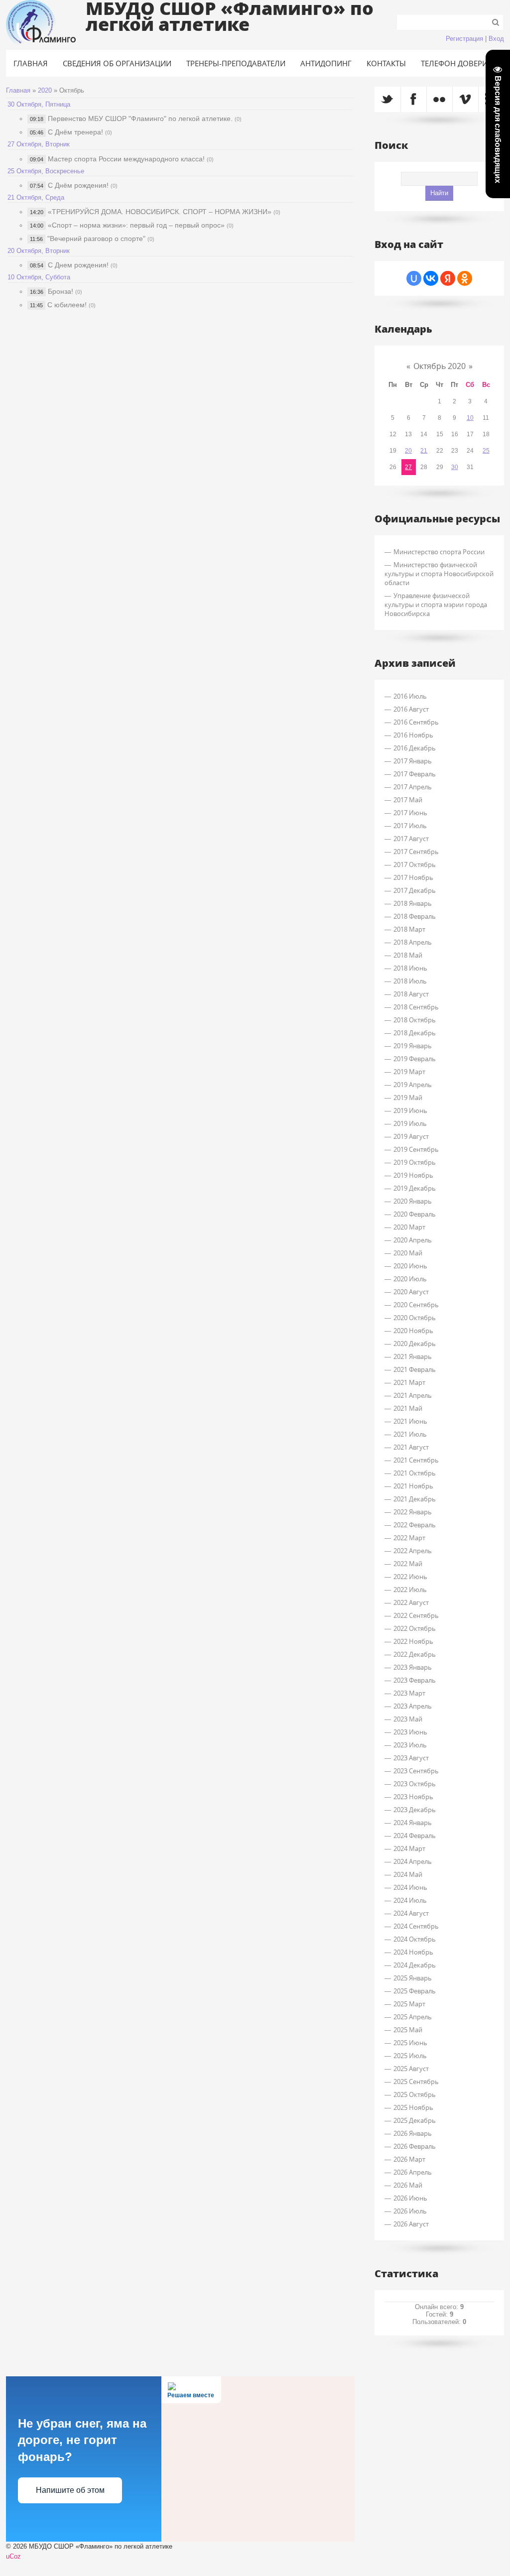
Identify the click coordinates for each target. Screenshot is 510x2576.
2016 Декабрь (415, 748)
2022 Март (409, 1538)
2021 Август (411, 1447)
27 (408, 467)
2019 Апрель (413, 1085)
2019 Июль (410, 1123)
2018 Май (408, 955)
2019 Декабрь (415, 1188)
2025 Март (409, 2004)
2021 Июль (410, 1434)
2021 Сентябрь (416, 1460)
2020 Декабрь (415, 1344)
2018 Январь (413, 903)
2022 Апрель (413, 1551)
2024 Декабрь (415, 1965)
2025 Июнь (410, 2043)
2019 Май (408, 1098)
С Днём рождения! (78, 185)
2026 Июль (410, 2211)
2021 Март (409, 1382)
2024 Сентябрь (416, 1926)
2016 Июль (410, 696)
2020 (45, 90)
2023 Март (409, 1693)
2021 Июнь (410, 1421)
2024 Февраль (415, 1836)
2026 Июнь (410, 2198)
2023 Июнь (410, 1732)
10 (470, 418)
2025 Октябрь (415, 2094)
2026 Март (409, 2159)
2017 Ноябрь (413, 877)
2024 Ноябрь (413, 1952)
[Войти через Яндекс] (448, 278)
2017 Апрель (413, 787)
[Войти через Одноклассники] (465, 278)
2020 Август (411, 1292)
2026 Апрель (413, 2172)
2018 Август (411, 994)
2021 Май (408, 1408)
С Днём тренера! (75, 132)
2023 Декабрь (415, 1810)
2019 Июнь (410, 1110)
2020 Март (409, 1227)
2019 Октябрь (415, 1162)
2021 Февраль (415, 1369)
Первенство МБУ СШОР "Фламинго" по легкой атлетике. (140, 119)
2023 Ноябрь (413, 1797)
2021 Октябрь (415, 1473)
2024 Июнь (410, 1887)
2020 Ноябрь (413, 1331)
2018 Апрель (413, 942)
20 (408, 451)
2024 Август (411, 1913)
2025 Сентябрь (416, 2082)
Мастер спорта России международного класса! (126, 159)
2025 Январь (413, 1978)
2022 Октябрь (415, 1628)
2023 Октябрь (415, 1784)
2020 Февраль (415, 1214)
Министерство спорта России (439, 552)
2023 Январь (413, 1667)
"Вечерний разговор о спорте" (96, 239)
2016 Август (411, 709)
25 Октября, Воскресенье (46, 171)
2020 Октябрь (415, 1318)
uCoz (13, 2556)
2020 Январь (413, 1201)
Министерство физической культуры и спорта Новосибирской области (439, 574)
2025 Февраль (415, 1991)
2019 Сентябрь (416, 1149)
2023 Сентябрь (416, 1771)
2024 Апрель (413, 1861)
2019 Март (409, 1072)
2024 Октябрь (415, 1939)
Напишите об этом (70, 2490)
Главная (18, 90)
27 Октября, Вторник (39, 144)
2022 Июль (410, 1590)
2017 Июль (410, 826)
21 (424, 451)
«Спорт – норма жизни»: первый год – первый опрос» (136, 225)
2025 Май (408, 2030)
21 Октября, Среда (36, 197)
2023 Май (408, 1719)
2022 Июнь (410, 1577)
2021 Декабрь (415, 1499)
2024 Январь (413, 1823)
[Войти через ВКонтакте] (431, 278)
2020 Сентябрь (416, 1305)
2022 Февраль (415, 1525)
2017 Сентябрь (416, 852)
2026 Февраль (415, 2146)
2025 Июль (410, 2056)
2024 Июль (410, 1900)
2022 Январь (413, 1512)
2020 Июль (410, 1279)
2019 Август (411, 1136)
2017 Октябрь (415, 864)
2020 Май (408, 1253)
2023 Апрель (413, 1706)
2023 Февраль (415, 1680)
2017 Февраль (415, 774)
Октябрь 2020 (440, 366)
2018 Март (409, 929)
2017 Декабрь (415, 890)
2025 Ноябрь (413, 2107)
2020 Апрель (413, 1240)
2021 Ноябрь (413, 1486)
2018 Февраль (415, 916)
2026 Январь (413, 2133)
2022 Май (408, 1564)
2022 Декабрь (415, 1654)
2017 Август (411, 839)
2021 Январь (413, 1356)
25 (486, 451)
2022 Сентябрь (416, 1615)
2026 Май (408, 2185)
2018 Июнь (410, 968)
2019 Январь (413, 1046)
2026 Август (411, 2224)
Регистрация (464, 39)
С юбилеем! (67, 305)
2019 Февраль (415, 1059)
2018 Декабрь (415, 1033)
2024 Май (408, 1874)
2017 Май (408, 800)
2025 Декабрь (415, 2120)
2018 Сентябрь (416, 1007)
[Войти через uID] (414, 278)
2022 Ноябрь (413, 1641)
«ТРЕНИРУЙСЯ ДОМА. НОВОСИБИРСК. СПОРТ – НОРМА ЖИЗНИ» (160, 212)
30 (455, 467)
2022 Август (411, 1602)
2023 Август (411, 1758)
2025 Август (411, 2069)
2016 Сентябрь (416, 722)
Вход (496, 39)
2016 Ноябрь (413, 735)
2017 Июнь (410, 813)
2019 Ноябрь (413, 1175)
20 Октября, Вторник (39, 251)
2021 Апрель (413, 1395)
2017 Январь (413, 761)
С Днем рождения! (78, 265)
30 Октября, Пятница (39, 104)
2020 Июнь (410, 1266)
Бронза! (61, 291)
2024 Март (409, 1848)
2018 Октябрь (415, 1020)
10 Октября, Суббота (39, 277)
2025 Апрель (413, 2017)
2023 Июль (410, 1745)
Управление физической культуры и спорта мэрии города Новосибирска (436, 605)
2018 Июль (410, 981)
